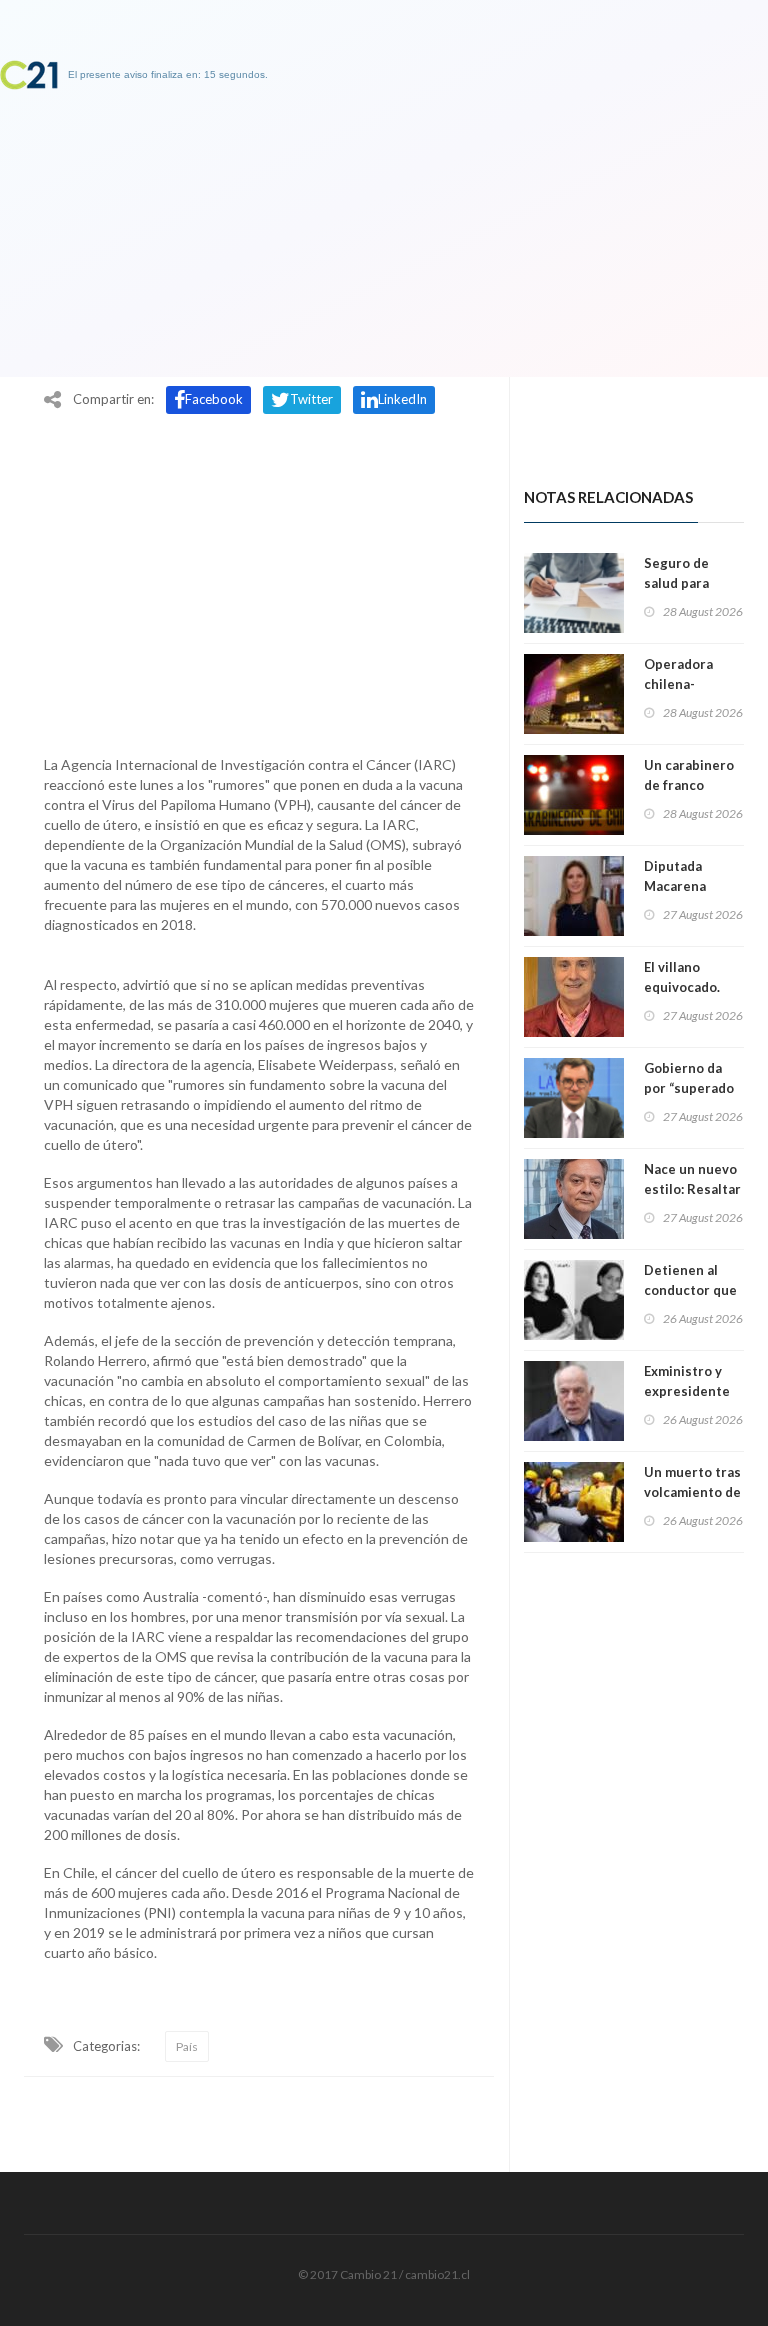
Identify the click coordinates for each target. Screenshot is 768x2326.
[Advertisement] (259, 573)
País (187, 2046)
